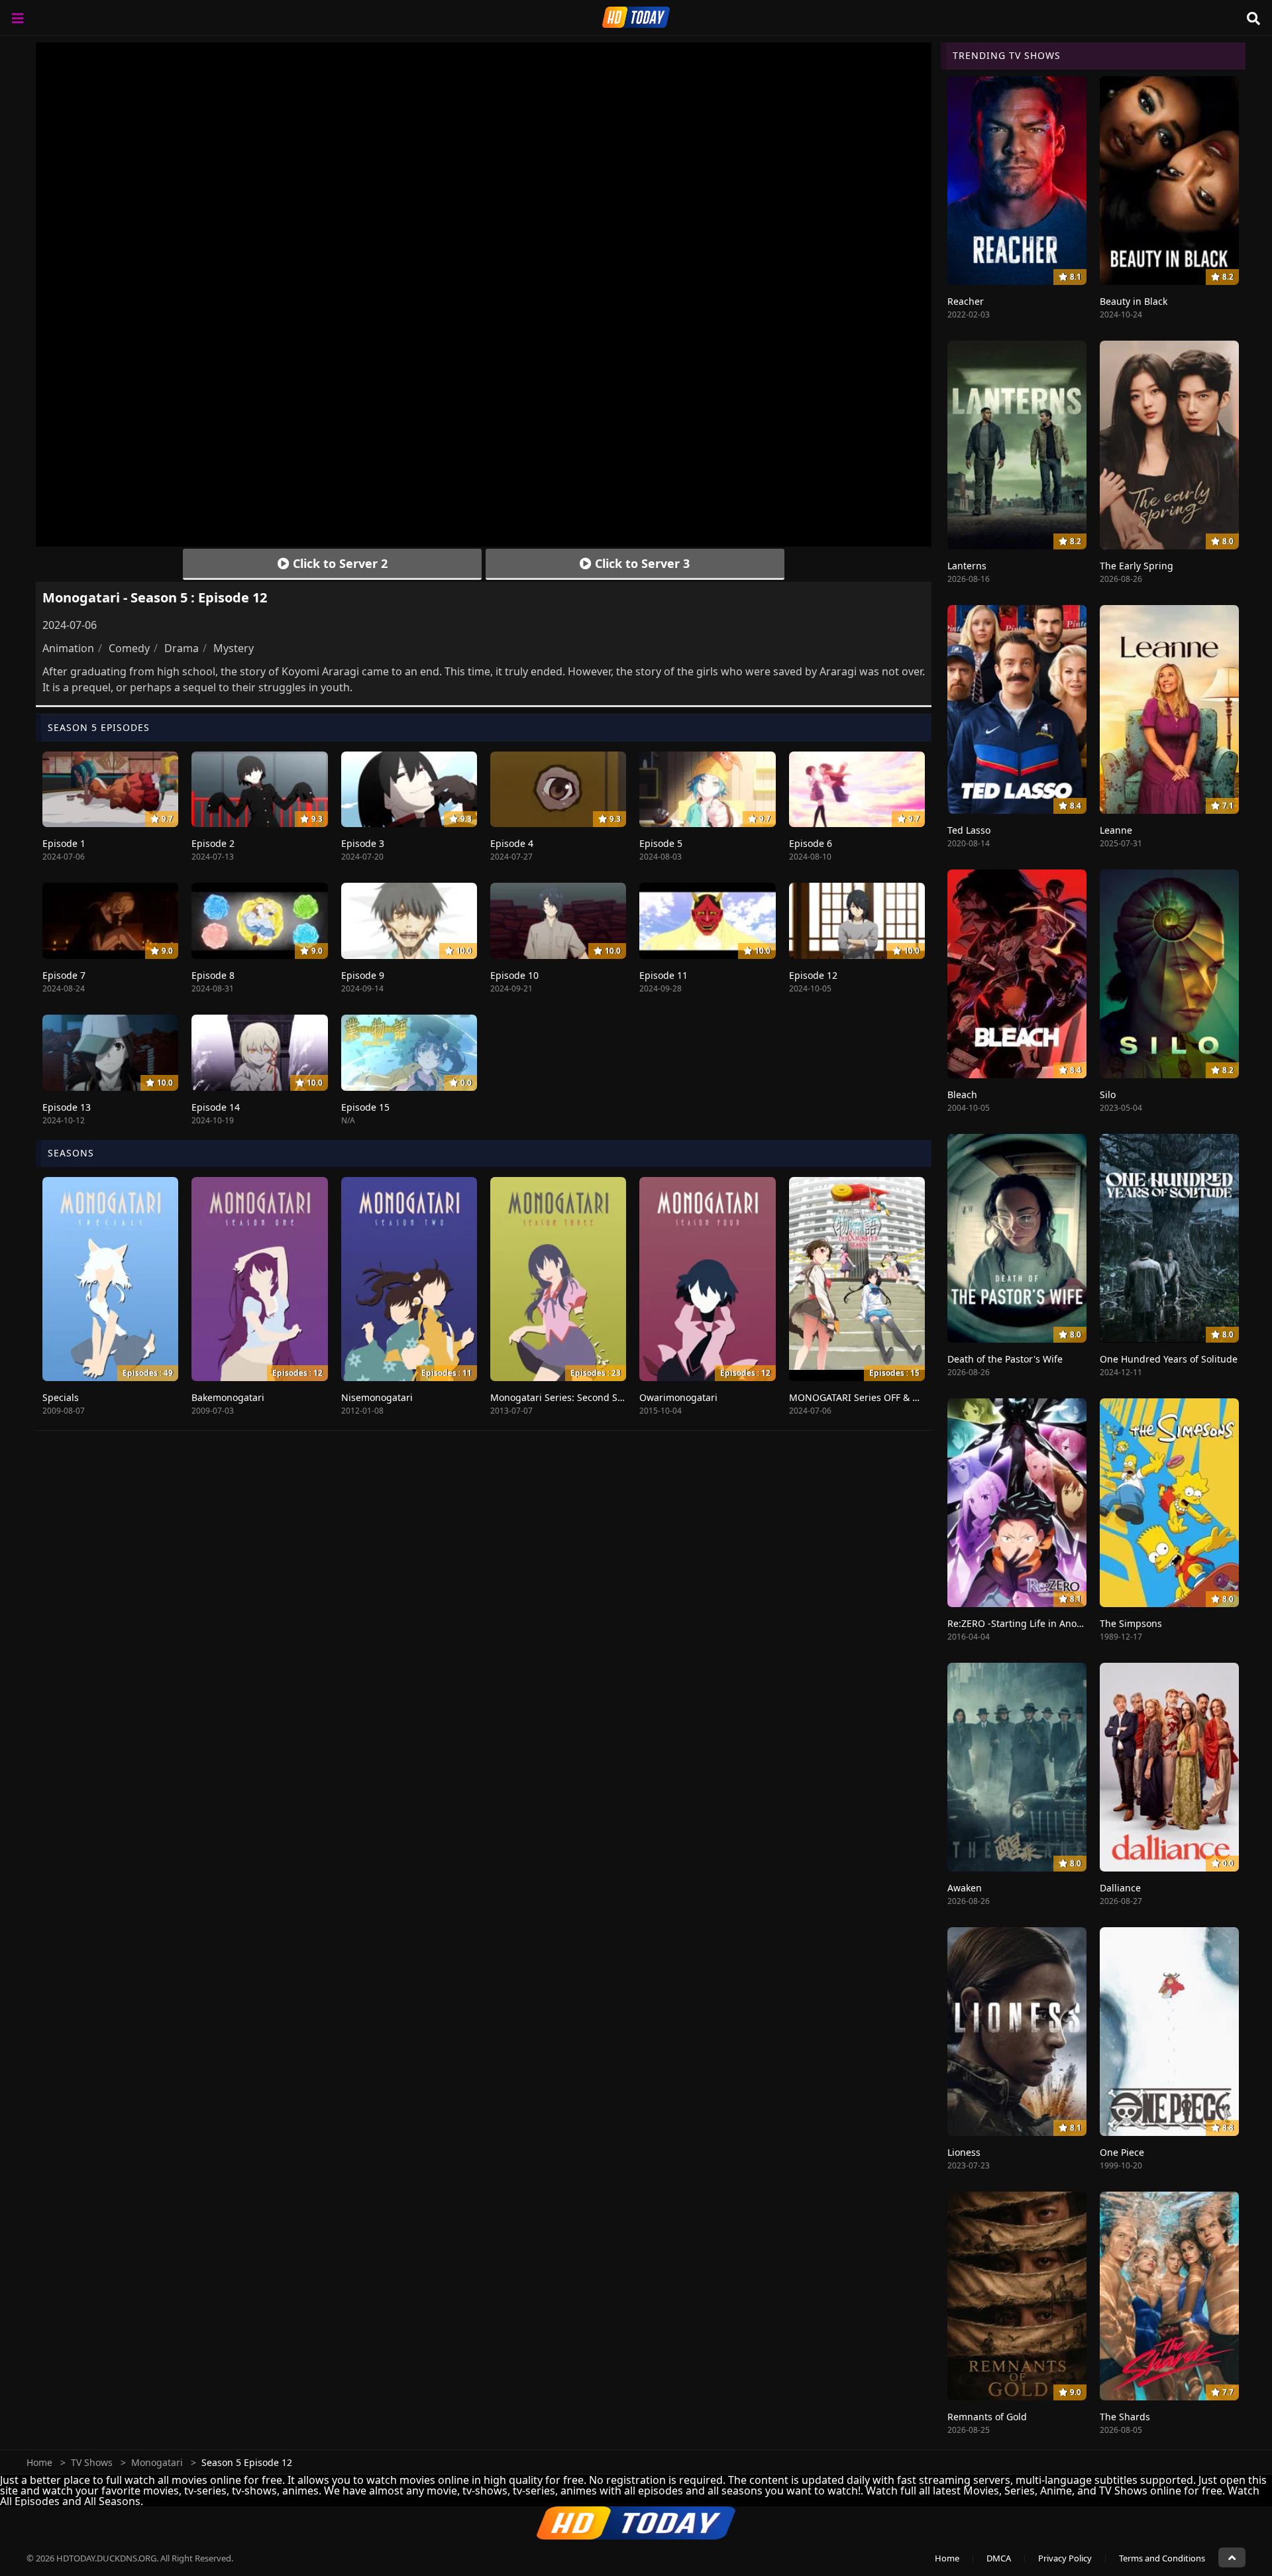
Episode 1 (64, 843)
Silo (1108, 1094)
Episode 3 (363, 843)
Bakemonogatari (228, 1397)
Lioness (964, 2152)
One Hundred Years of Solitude (1169, 1359)
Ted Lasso (969, 830)
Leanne (1116, 830)
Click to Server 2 (339, 563)
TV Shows (92, 2462)
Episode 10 (514, 975)
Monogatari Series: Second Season (567, 1397)
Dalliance (1120, 1888)
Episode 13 (67, 1107)
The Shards (1125, 2417)
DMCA (999, 2558)
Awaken (965, 1888)
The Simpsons (1131, 1623)
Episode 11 (663, 975)
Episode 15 (365, 1107)
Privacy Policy (1065, 2558)
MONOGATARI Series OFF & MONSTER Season (890, 1397)
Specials (61, 1397)
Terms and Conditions (1162, 2558)
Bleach (962, 1094)
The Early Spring (1137, 566)
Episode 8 (213, 975)
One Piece (1122, 2152)
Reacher (966, 301)
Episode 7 (64, 975)
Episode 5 (661, 843)
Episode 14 (216, 1107)
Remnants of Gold (987, 2417)
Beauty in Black (1134, 301)
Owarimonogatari (678, 1397)
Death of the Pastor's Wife (1005, 1359)
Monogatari (157, 2462)
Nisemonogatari (377, 1397)
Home (39, 2462)
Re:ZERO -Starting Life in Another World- (1037, 1623)
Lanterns (967, 566)
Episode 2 (213, 843)
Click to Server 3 (641, 563)
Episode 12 (813, 975)
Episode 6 (811, 843)
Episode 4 (512, 843)
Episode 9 (363, 975)
